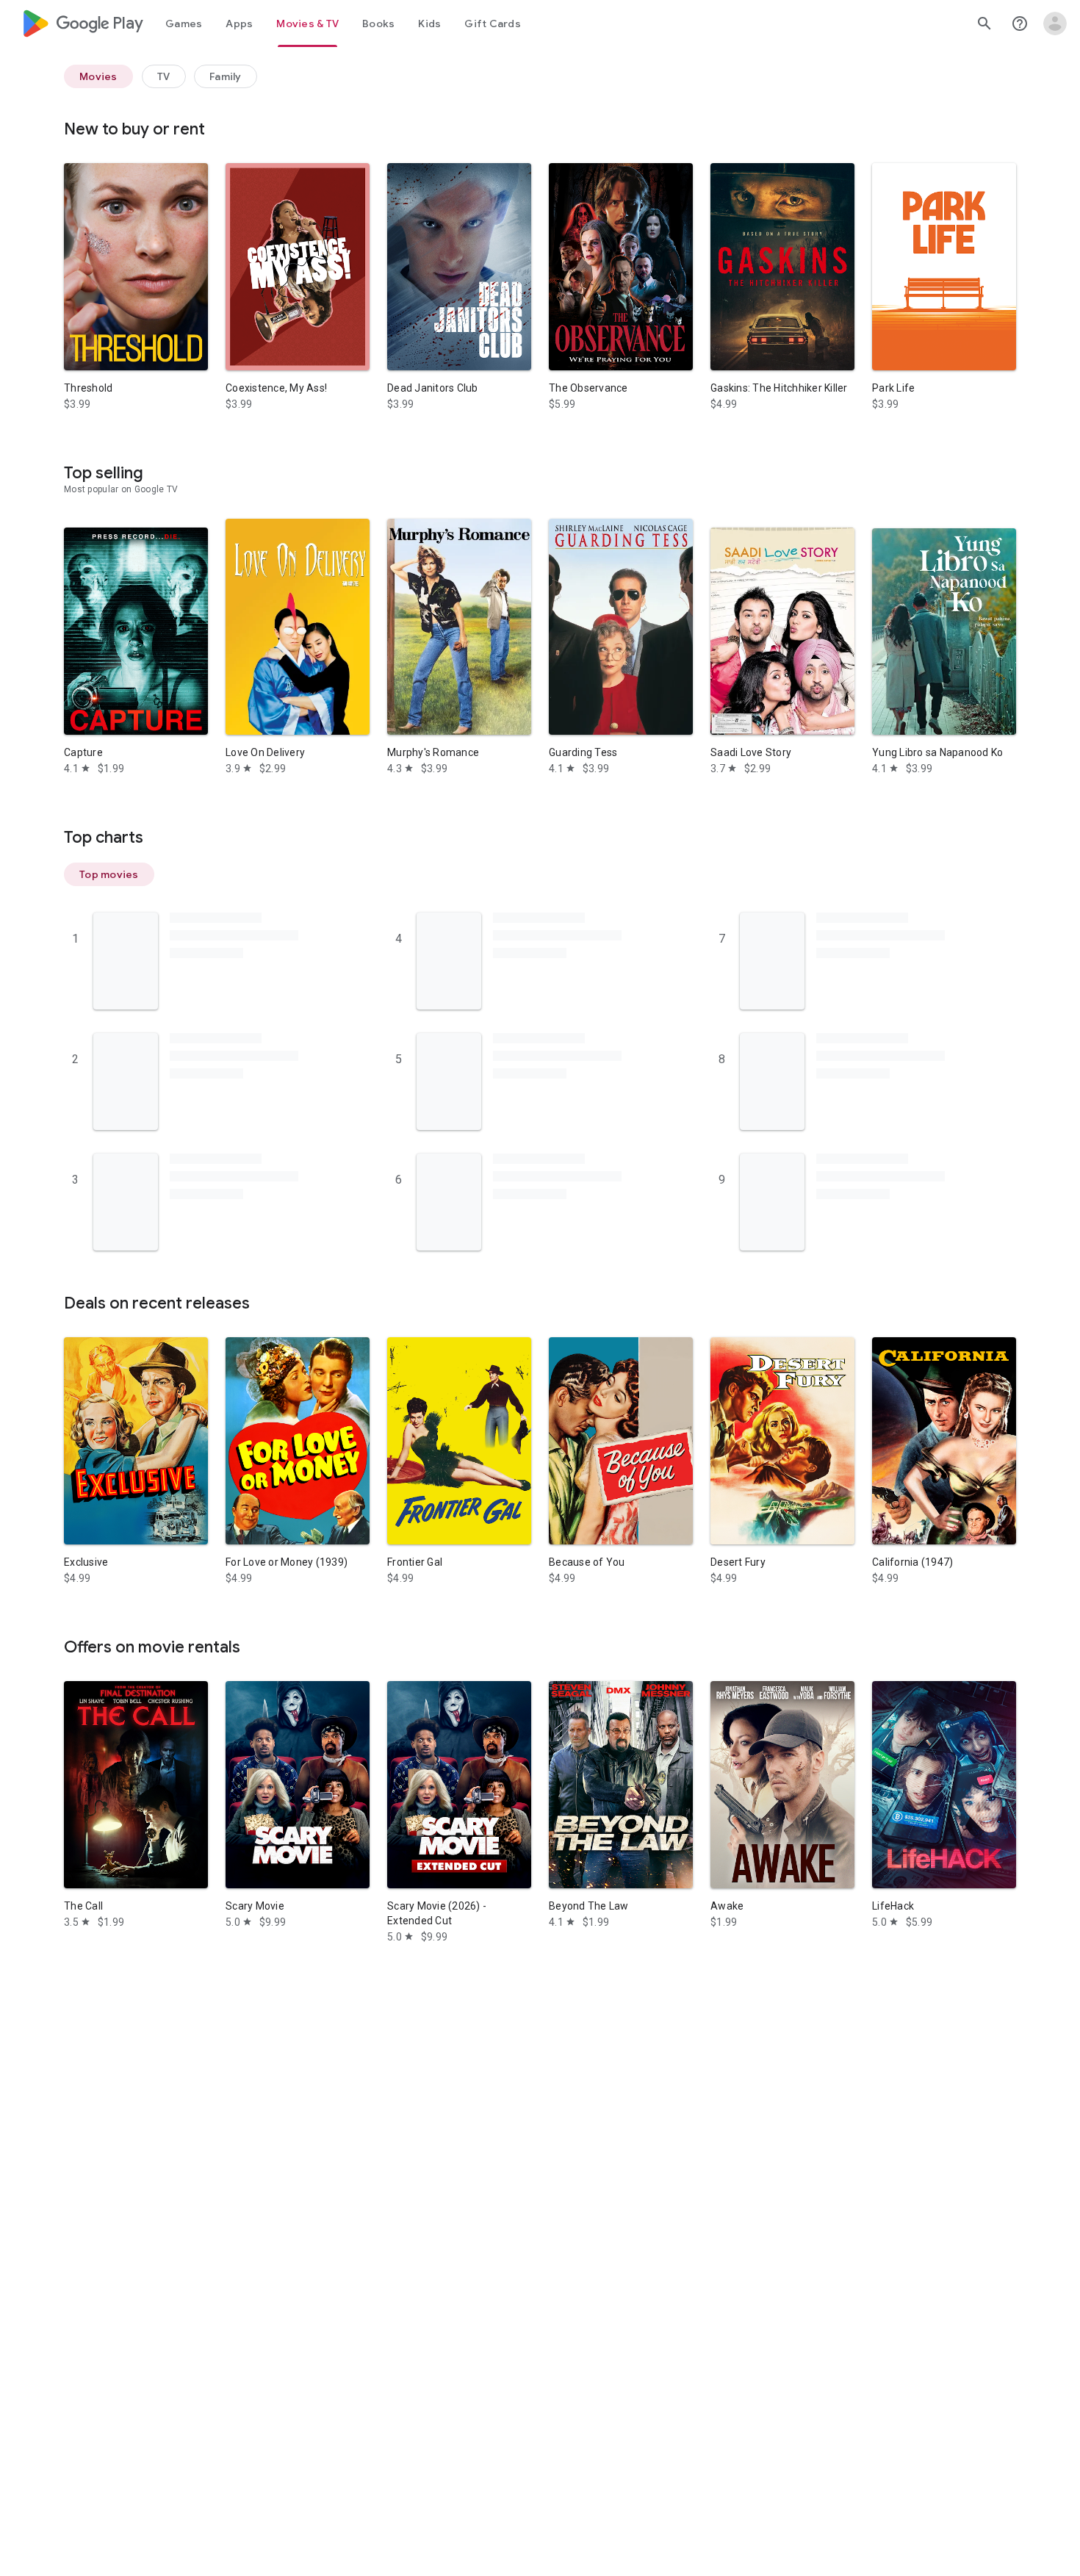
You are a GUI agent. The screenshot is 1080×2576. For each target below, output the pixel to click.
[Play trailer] (136, 278)
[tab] (184, 24)
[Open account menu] (1055, 24)
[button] (109, 874)
